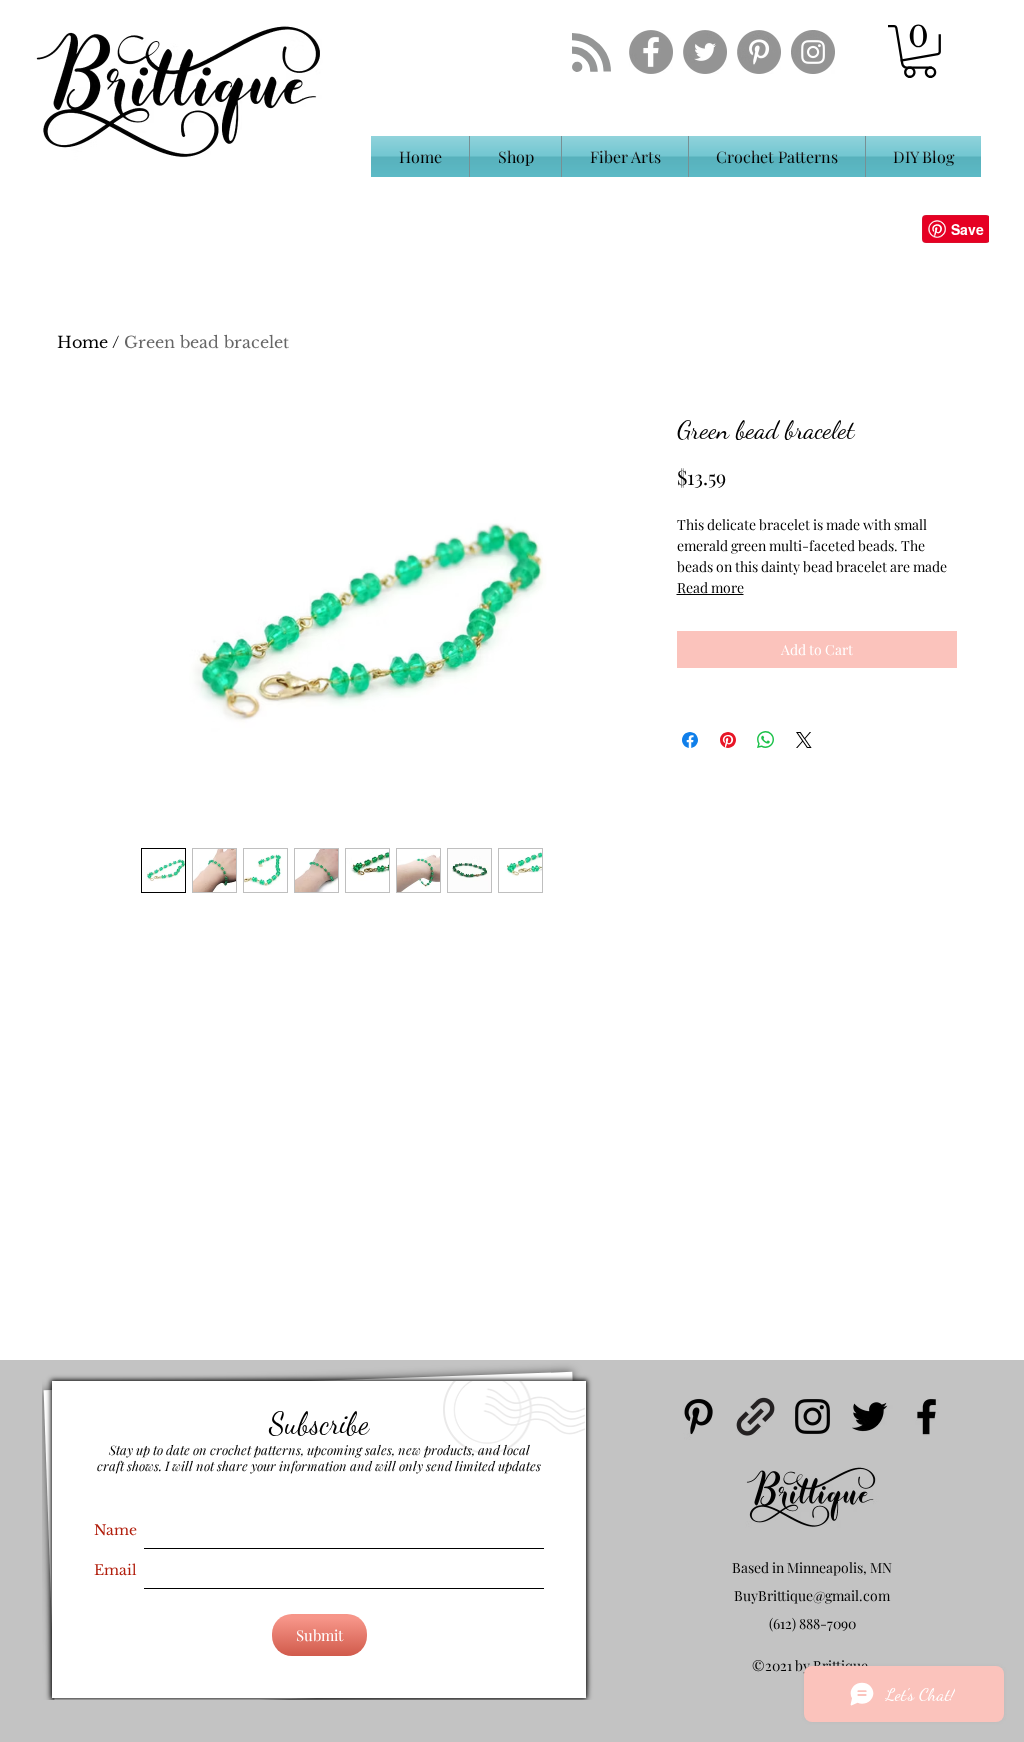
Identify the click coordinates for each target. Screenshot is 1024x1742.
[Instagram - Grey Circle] (813, 52)
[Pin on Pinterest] (728, 740)
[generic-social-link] (755, 1416)
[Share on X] (804, 740)
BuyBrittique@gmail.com (812, 1595)
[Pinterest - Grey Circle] (759, 52)
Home (82, 342)
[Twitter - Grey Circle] (705, 52)
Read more (710, 587)
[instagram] (812, 1416)
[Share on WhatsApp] (766, 740)
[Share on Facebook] (690, 740)
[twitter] (869, 1416)
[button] (919, 51)
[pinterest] (698, 1416)
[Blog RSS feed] (591, 53)
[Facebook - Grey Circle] (651, 52)
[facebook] (926, 1416)
